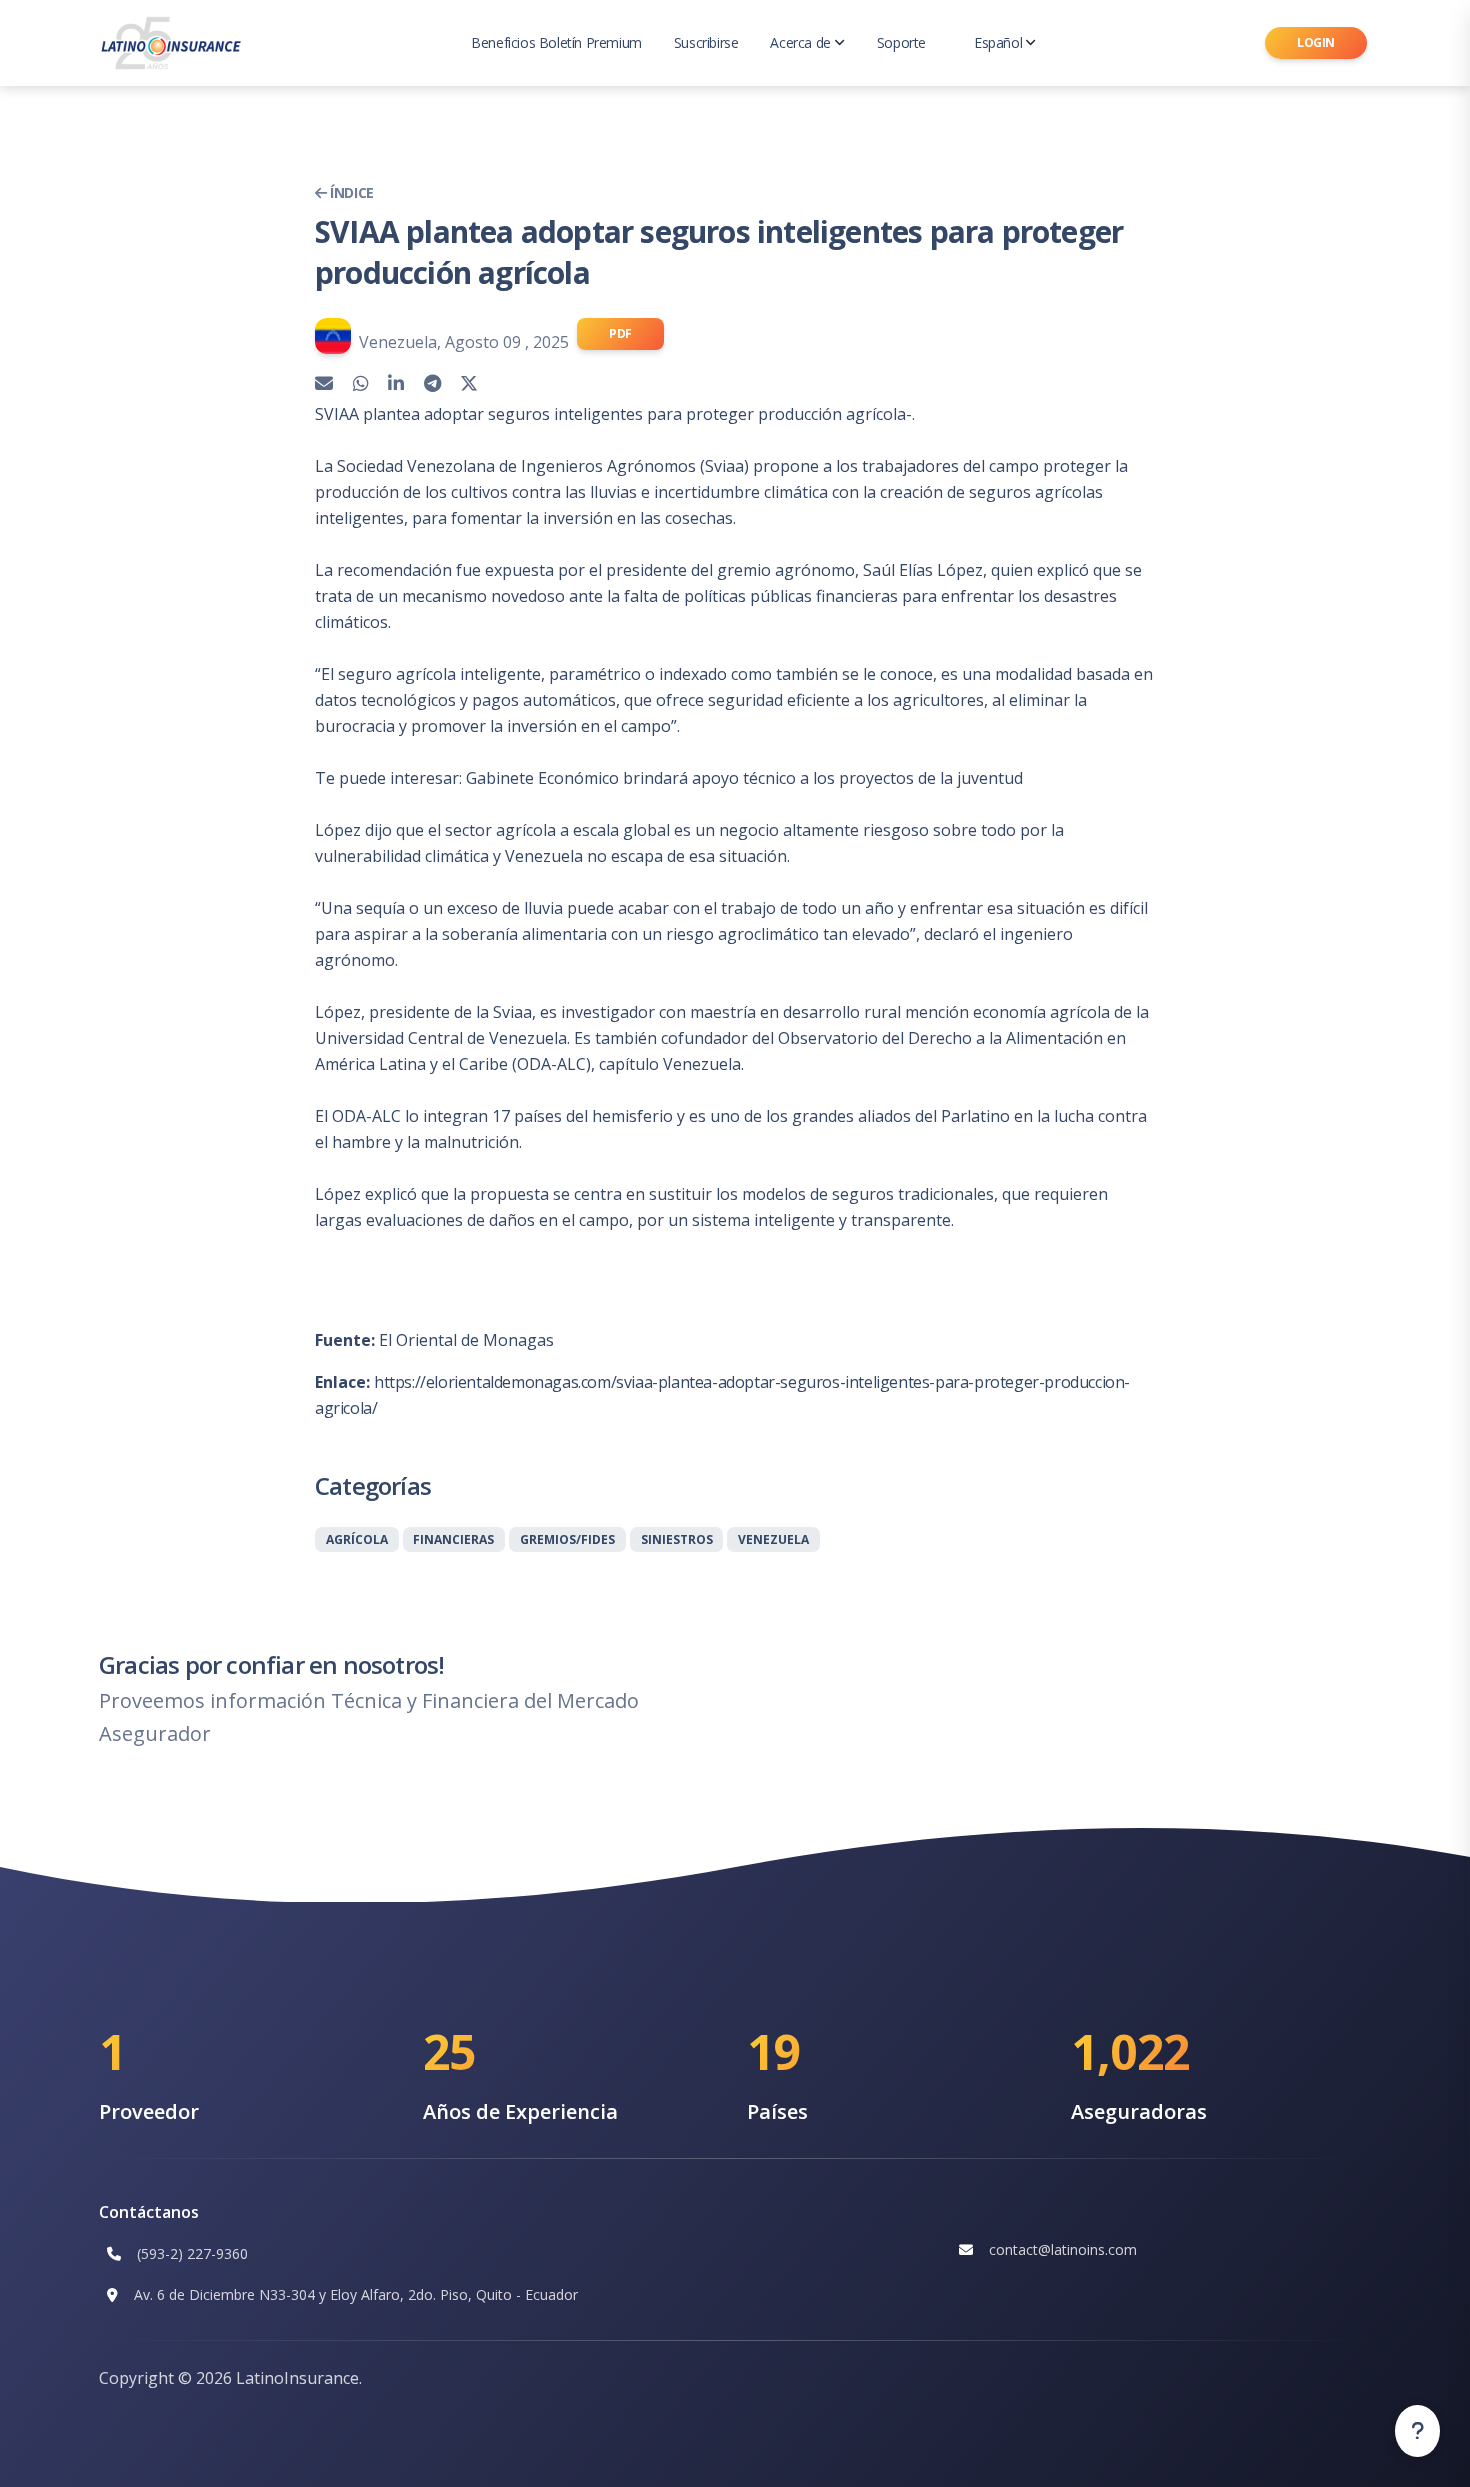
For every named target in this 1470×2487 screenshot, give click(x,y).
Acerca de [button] (800, 42)
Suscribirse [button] (706, 42)
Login (1316, 42)
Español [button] (998, 42)
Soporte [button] (901, 42)
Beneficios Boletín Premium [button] (556, 42)
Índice (350, 192)
